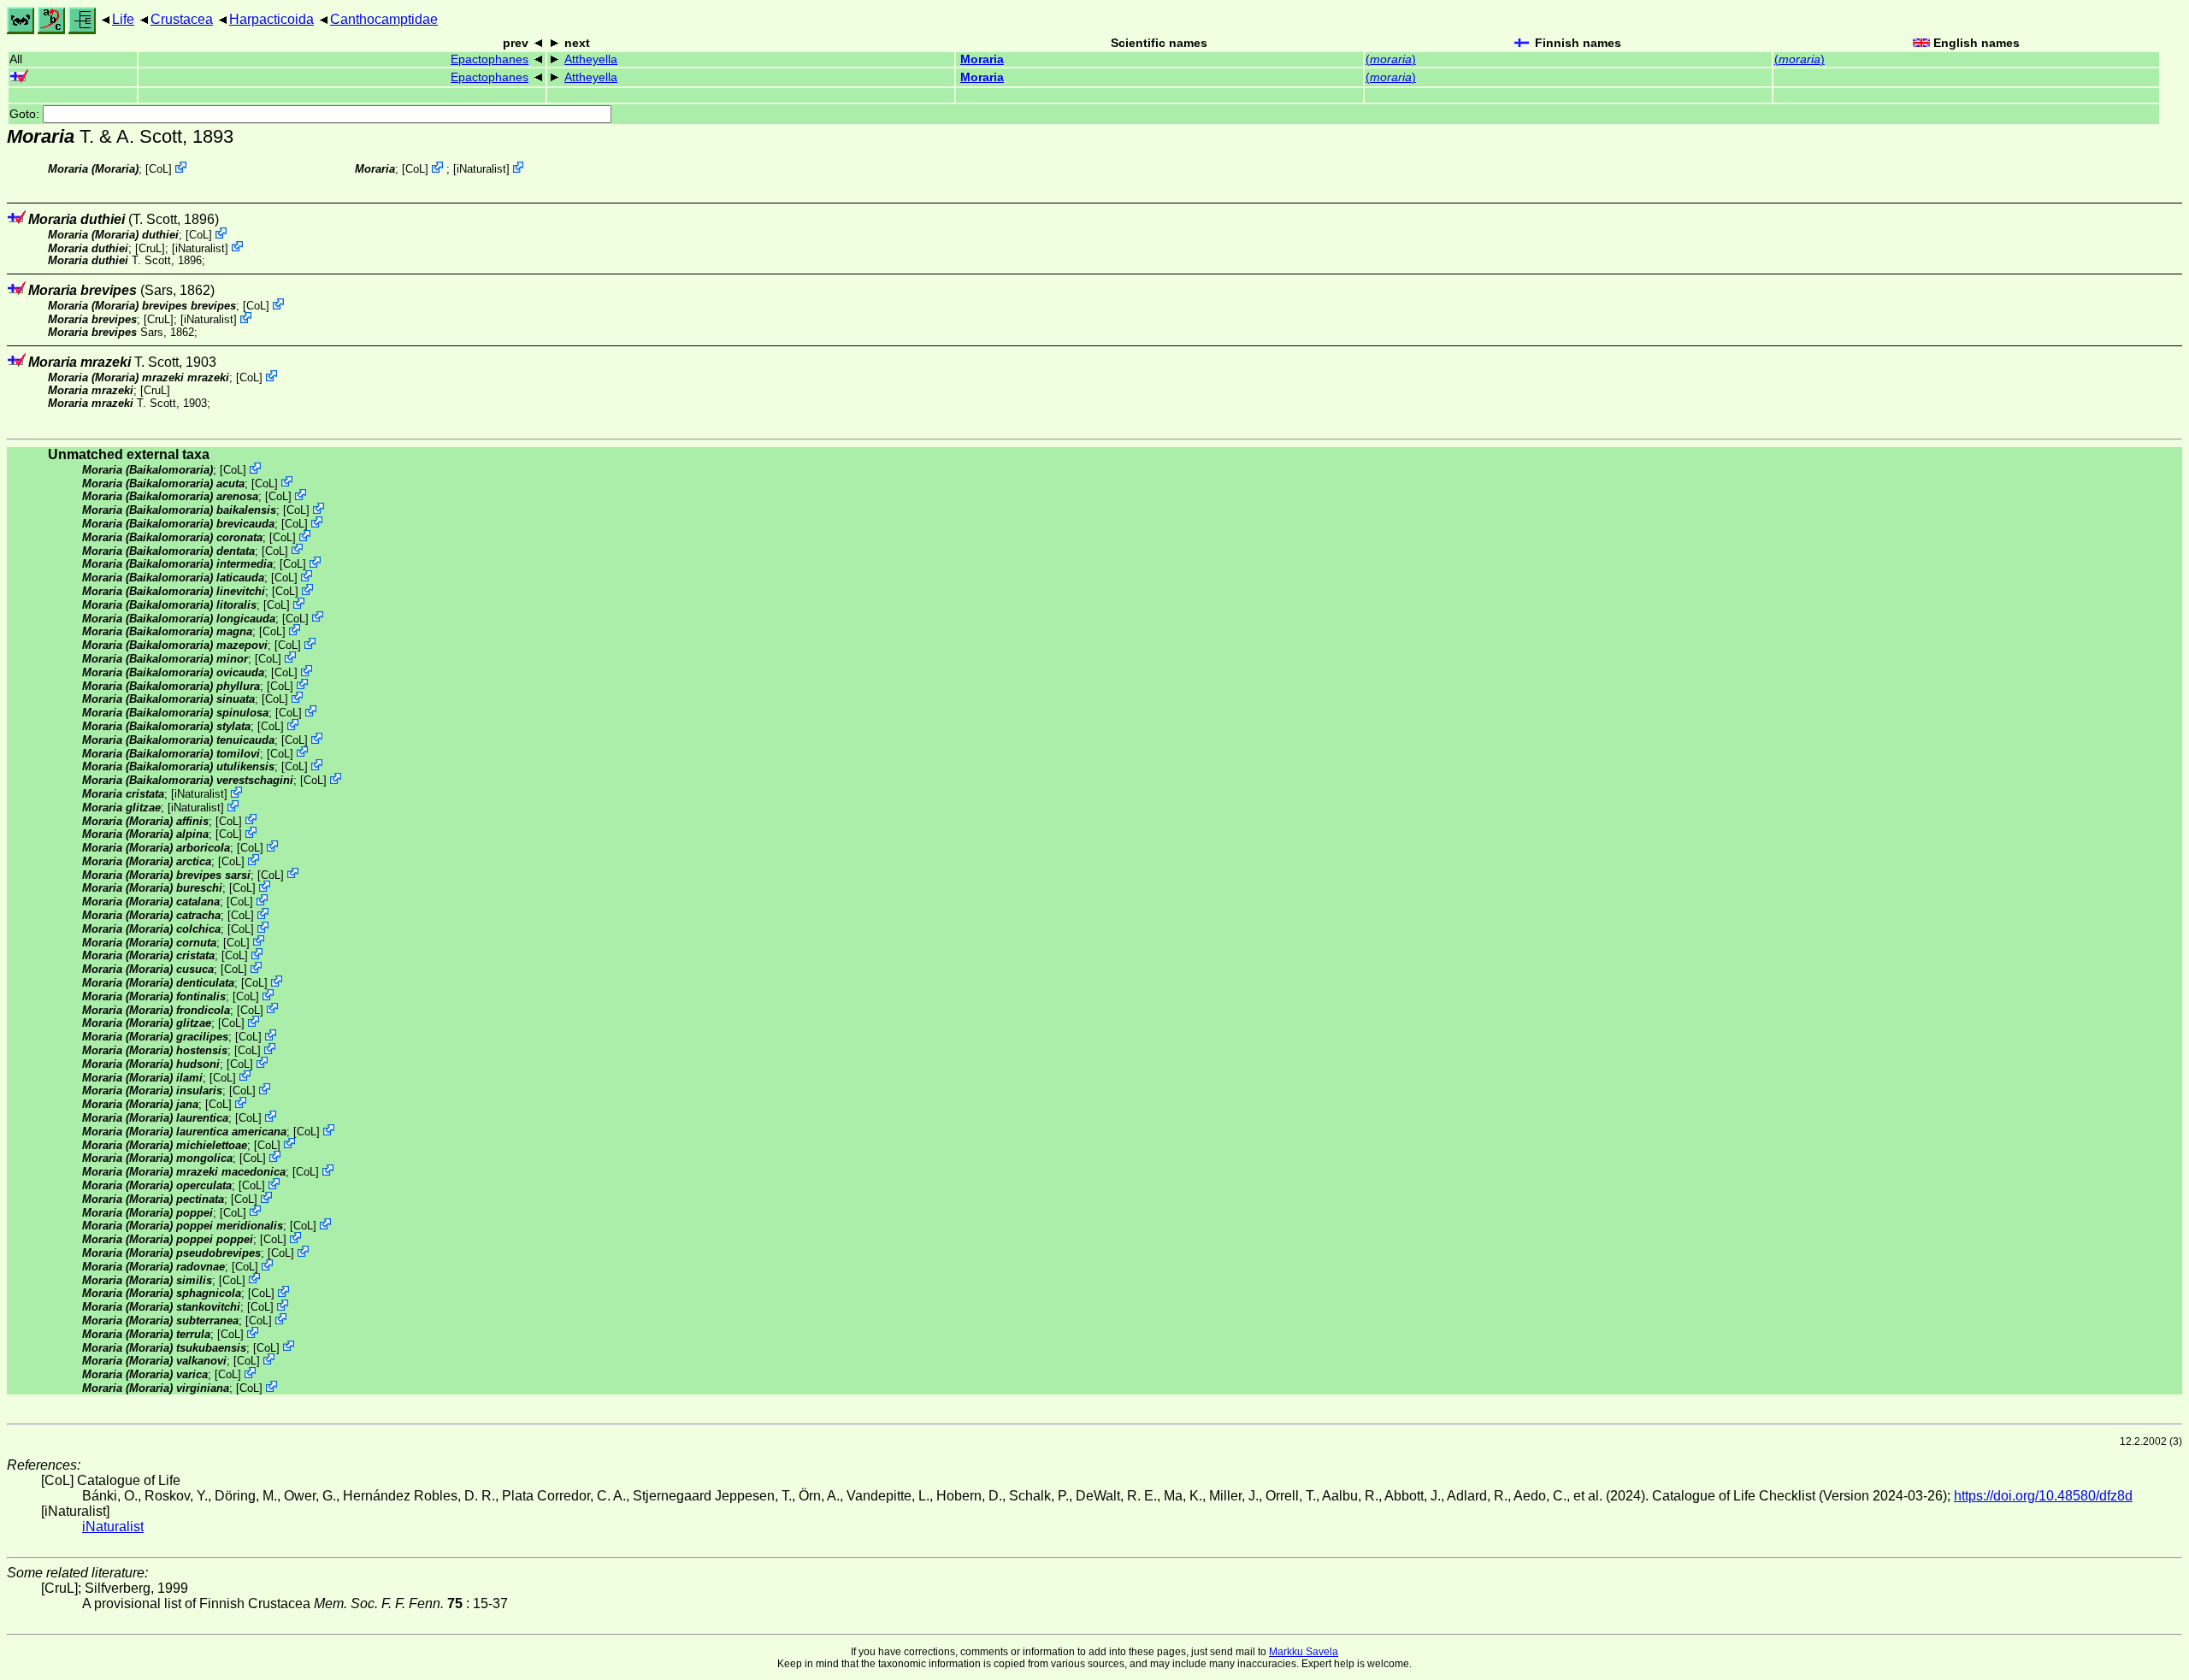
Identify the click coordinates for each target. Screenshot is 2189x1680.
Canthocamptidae (384, 19)
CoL (159, 169)
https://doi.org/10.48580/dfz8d (2043, 1496)
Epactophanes (490, 59)
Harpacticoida (271, 19)
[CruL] (150, 248)
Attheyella (591, 59)
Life (123, 19)
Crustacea (182, 19)
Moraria (982, 59)
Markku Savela (1304, 1652)
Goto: (26, 114)
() (1391, 59)
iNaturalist (481, 169)
